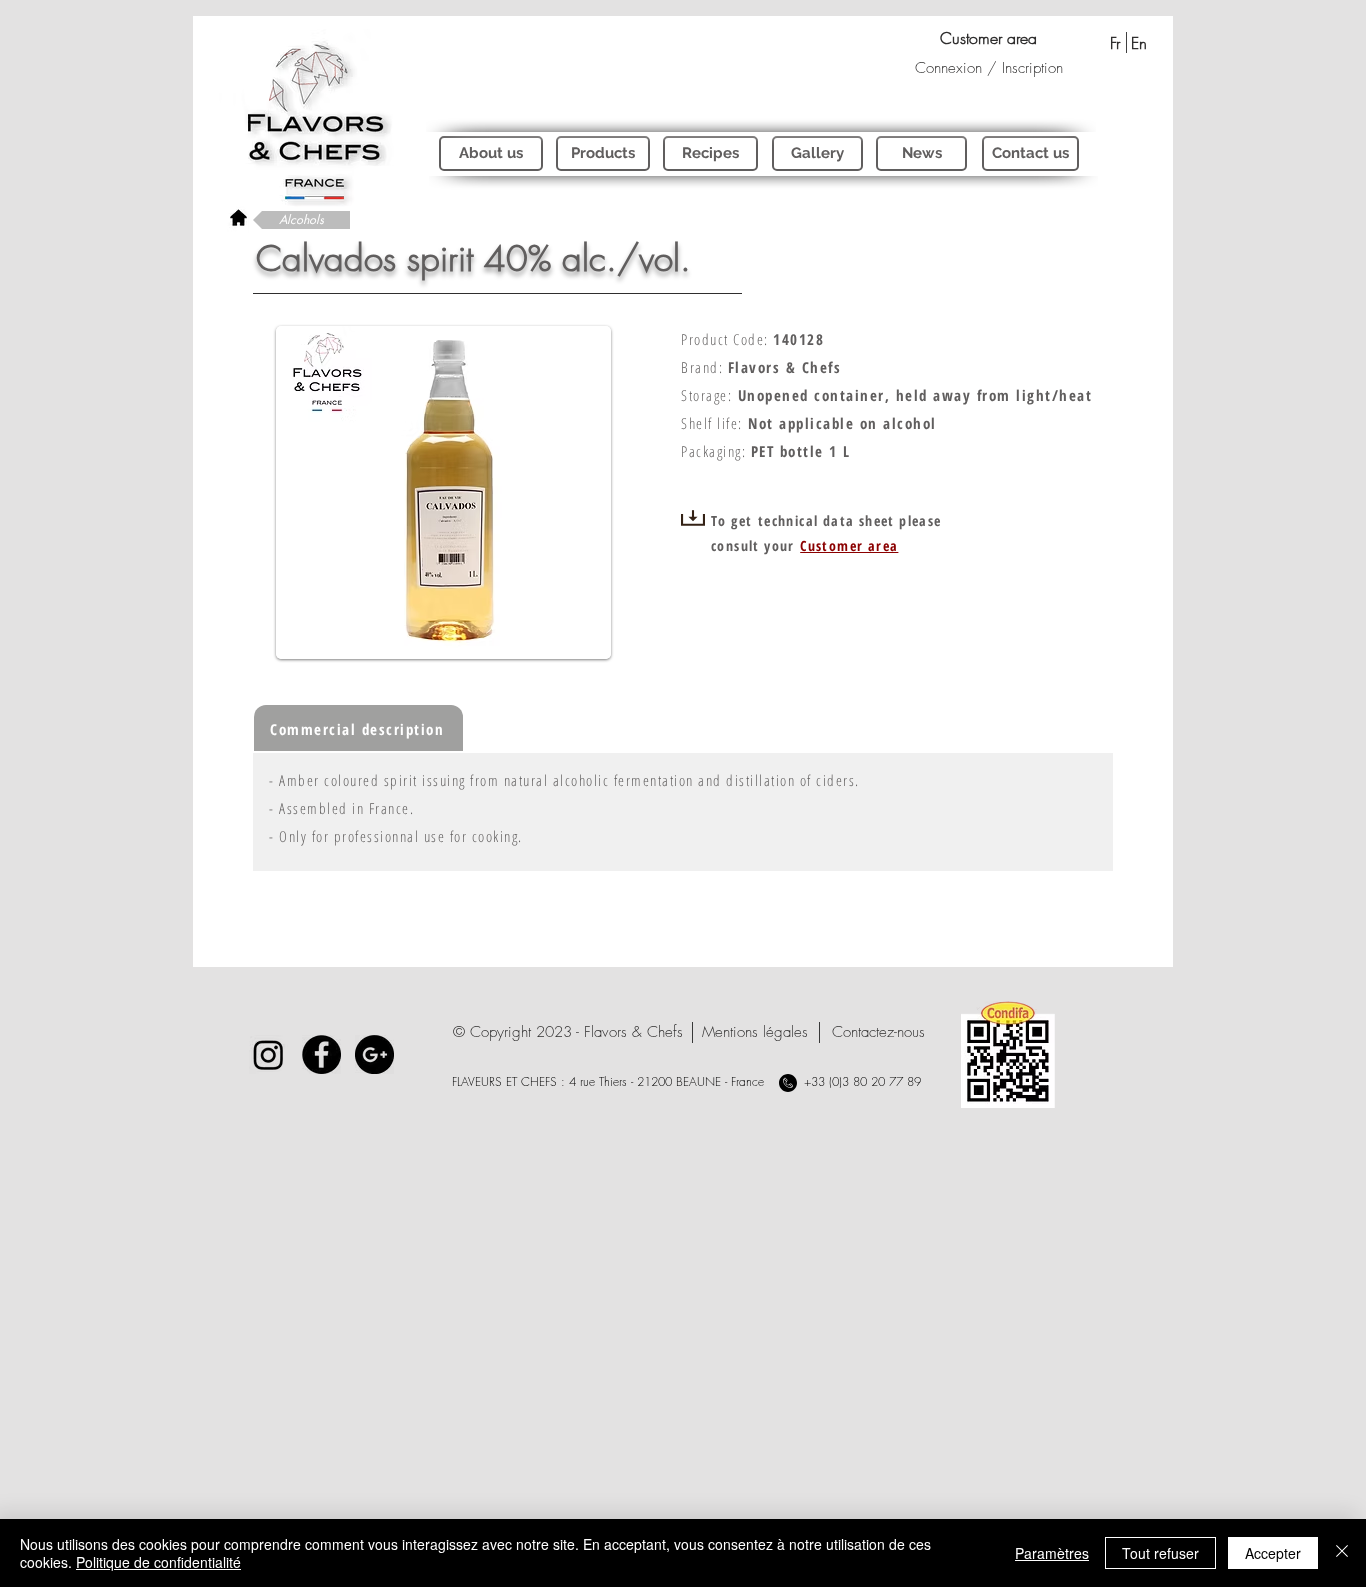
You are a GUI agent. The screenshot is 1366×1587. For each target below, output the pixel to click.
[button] (568, 1032)
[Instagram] (268, 1054)
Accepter (1273, 1553)
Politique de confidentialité (158, 1562)
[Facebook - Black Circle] (321, 1054)
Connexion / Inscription (989, 68)
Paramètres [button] (1052, 1553)
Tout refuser (1160, 1553)
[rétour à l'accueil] (238, 217)
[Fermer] (1342, 1553)
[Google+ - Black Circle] (374, 1054)
